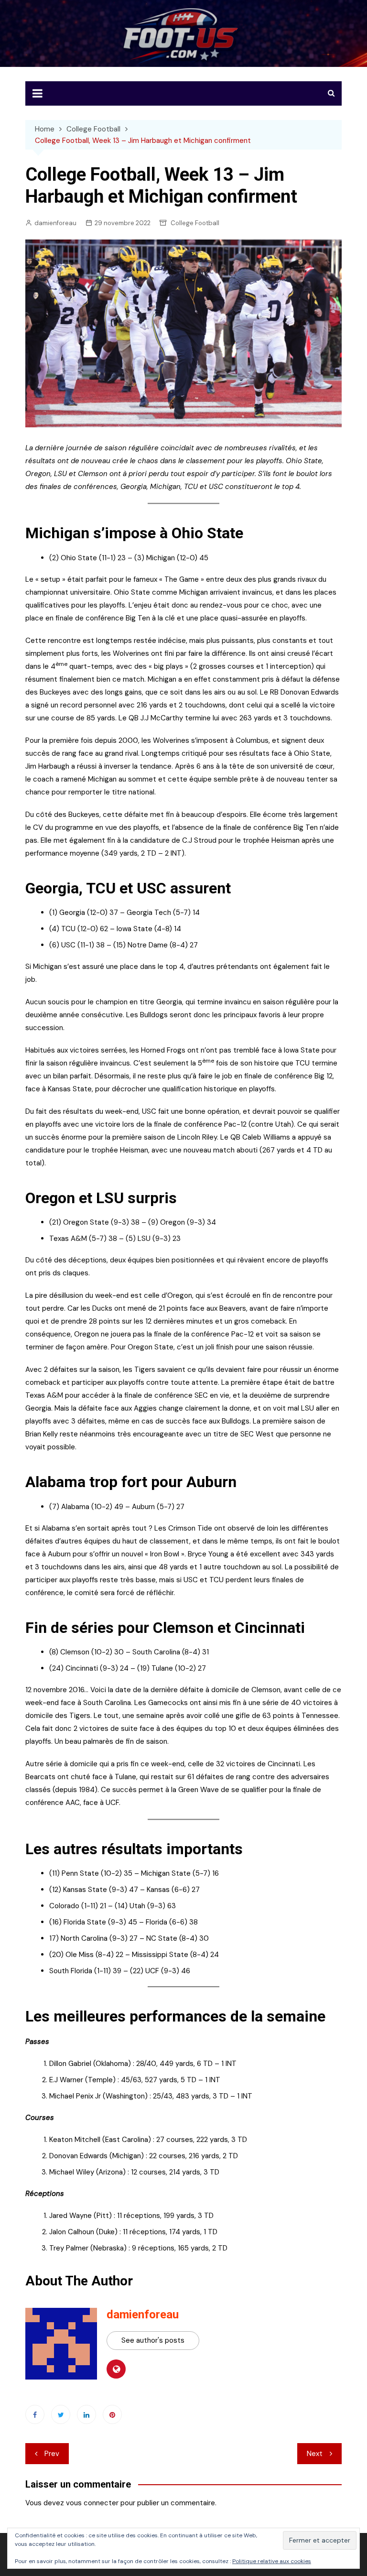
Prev (52, 2454)
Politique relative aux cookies (272, 2561)
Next (315, 2454)
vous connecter (92, 2503)
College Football (195, 223)
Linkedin (86, 2414)
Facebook (35, 2414)
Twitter (61, 2414)
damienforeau (55, 223)
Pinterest (112, 2414)
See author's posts (153, 2340)
